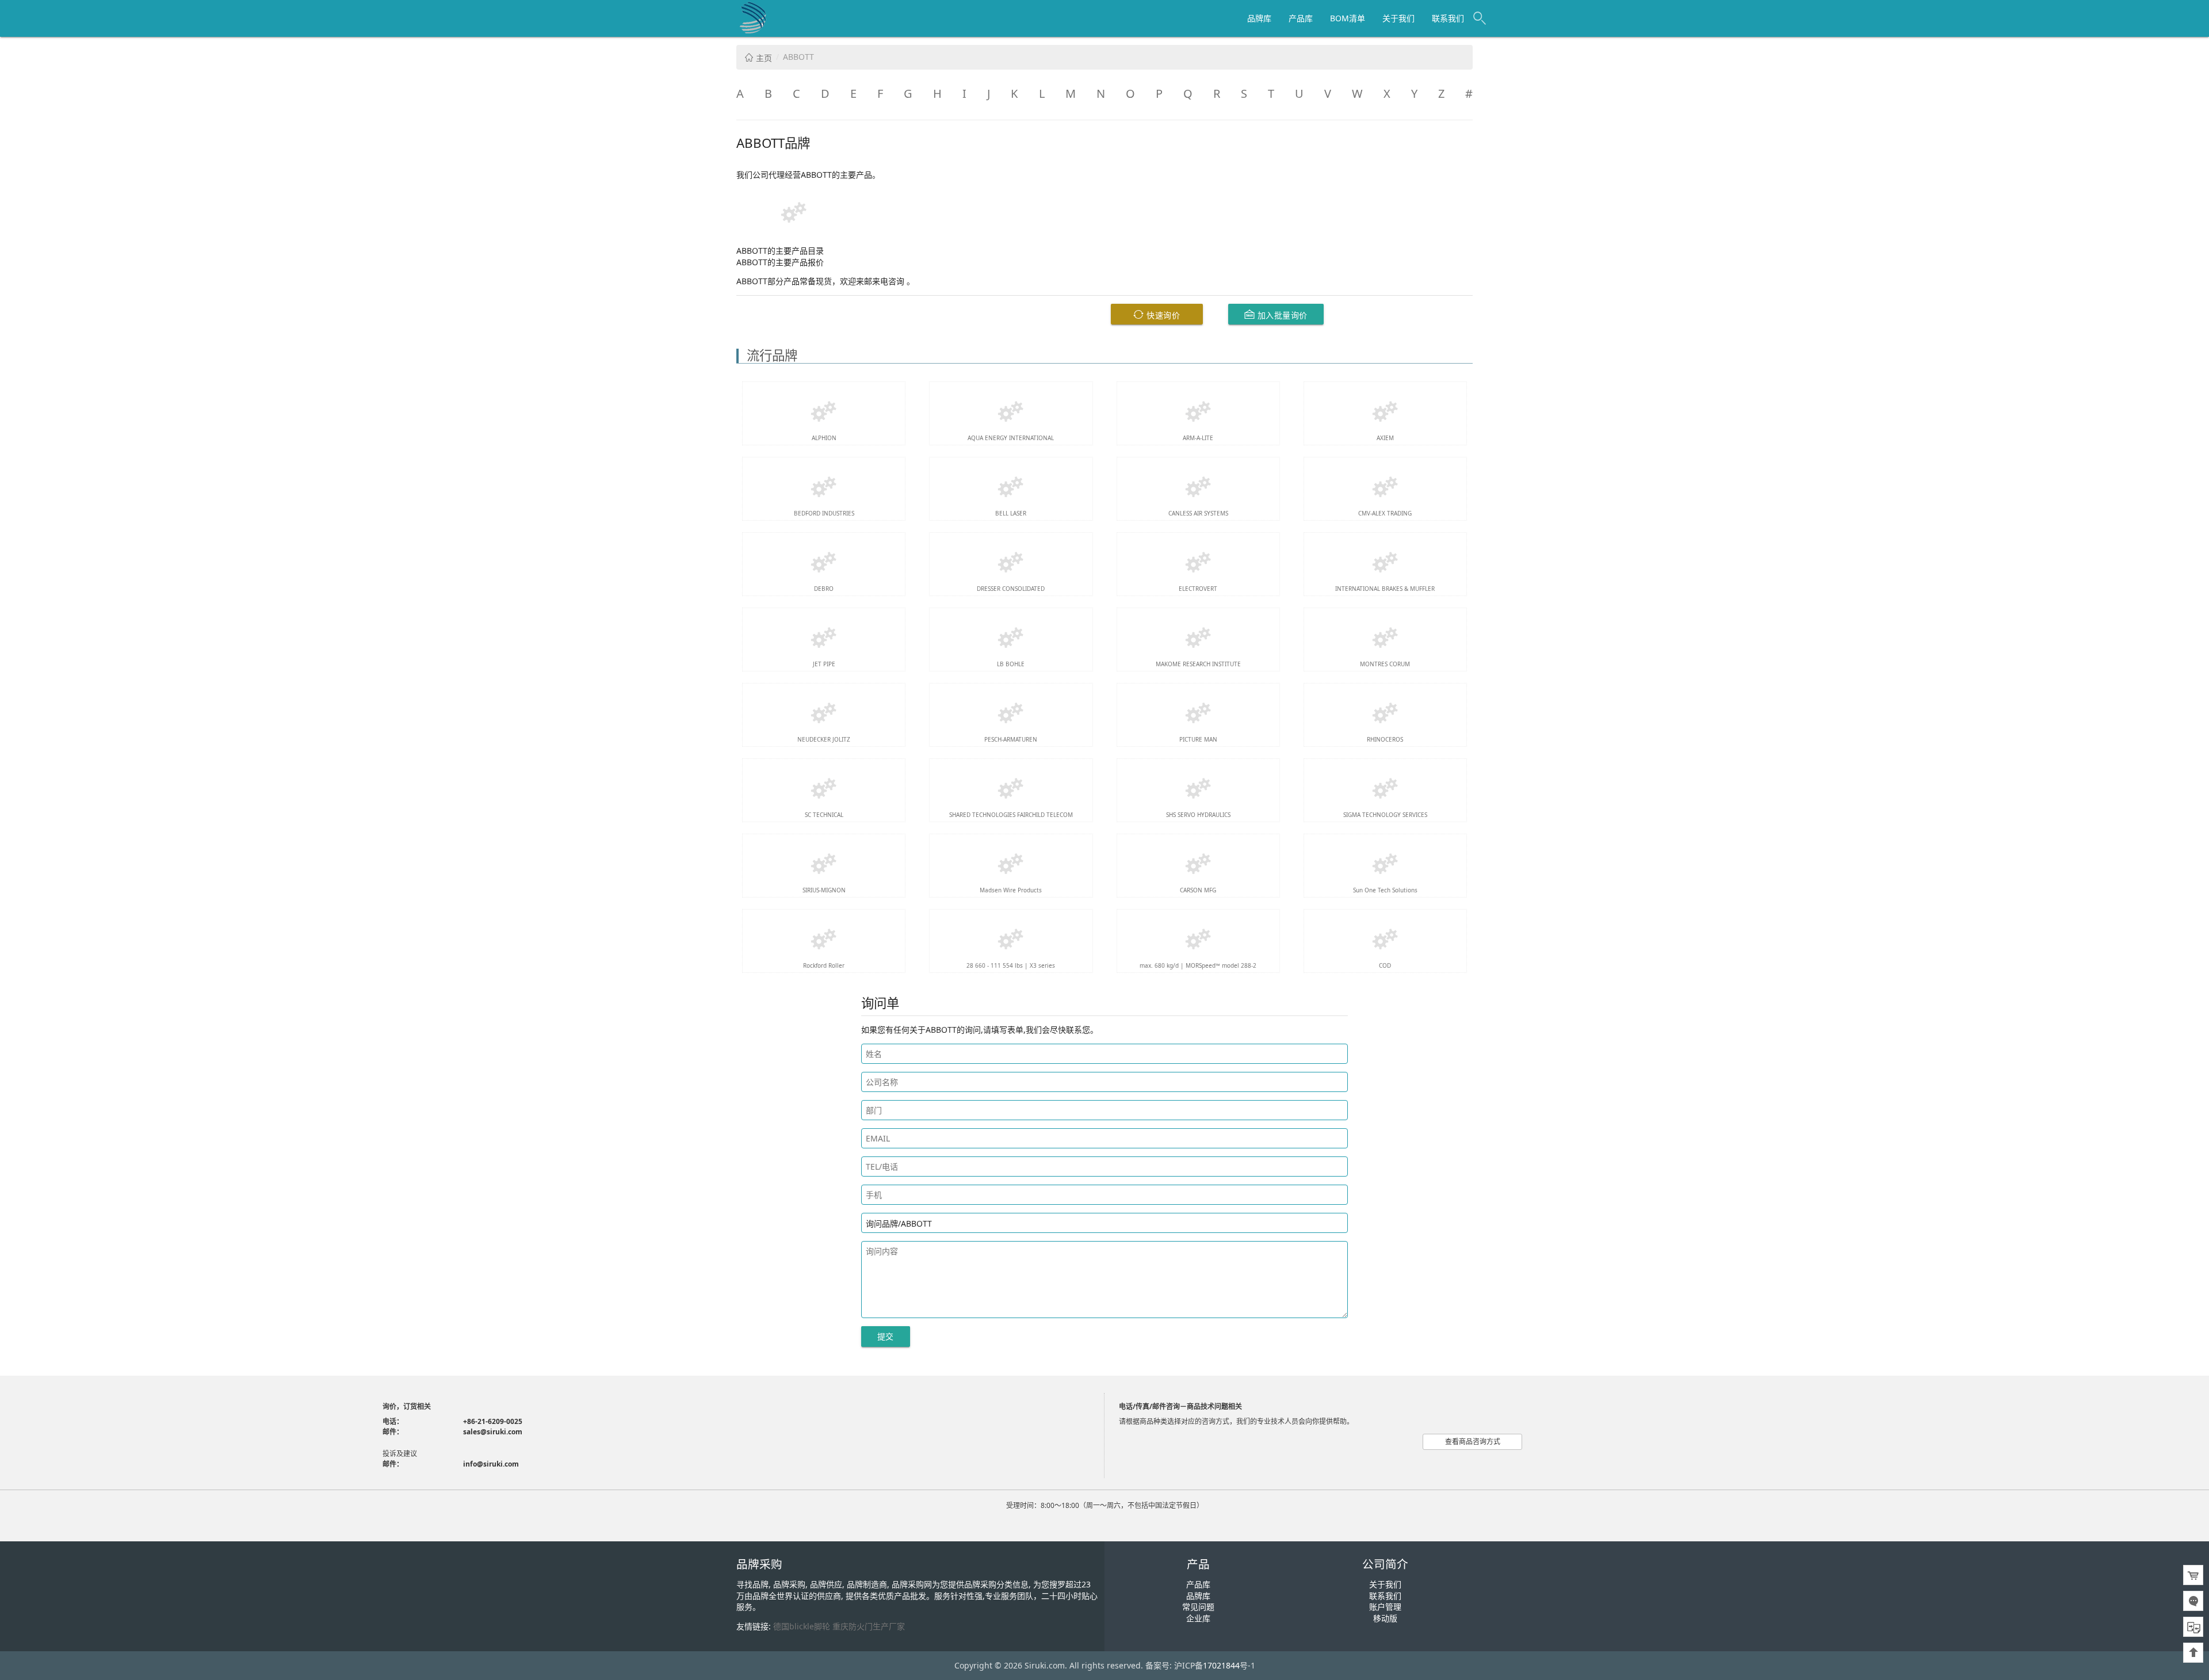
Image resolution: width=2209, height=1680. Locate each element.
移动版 (1385, 1618)
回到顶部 (2193, 1653)
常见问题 (1198, 1607)
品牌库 (1259, 18)
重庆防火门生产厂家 (869, 1626)
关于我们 (1398, 18)
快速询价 (1162, 315)
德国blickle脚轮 (802, 1626)
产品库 (1301, 18)
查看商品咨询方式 (1473, 1442)
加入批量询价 (1281, 315)
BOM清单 (1348, 18)
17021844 (1221, 1665)
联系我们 (1448, 18)
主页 (763, 58)
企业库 (1198, 1618)
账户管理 (1385, 1607)
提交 (886, 1336)
